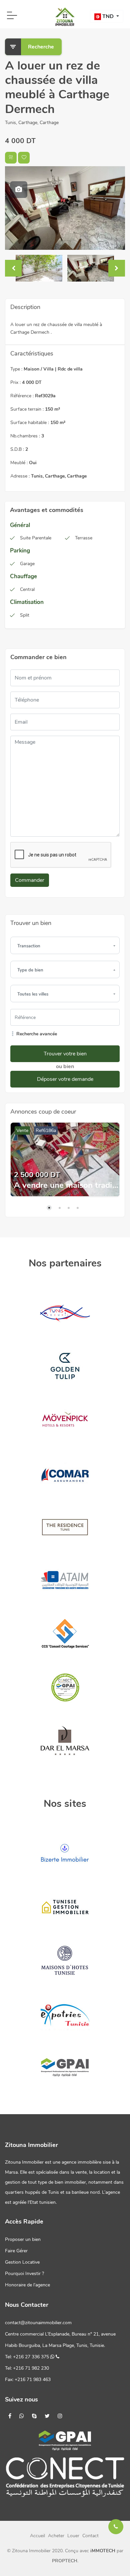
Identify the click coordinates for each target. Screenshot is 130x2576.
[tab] (19, 190)
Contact (90, 2536)
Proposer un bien (23, 2239)
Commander (30, 880)
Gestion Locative (22, 2262)
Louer (73, 2536)
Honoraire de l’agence (27, 2285)
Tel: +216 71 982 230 (27, 2368)
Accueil (37, 2536)
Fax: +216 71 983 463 (28, 2380)
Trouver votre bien (65, 1054)
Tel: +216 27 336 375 (28, 2357)
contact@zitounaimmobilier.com (38, 2323)
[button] (107, 16)
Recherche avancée (36, 1034)
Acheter (56, 2536)
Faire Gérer (16, 2251)
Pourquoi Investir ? (24, 2274)
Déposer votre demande (65, 1079)
